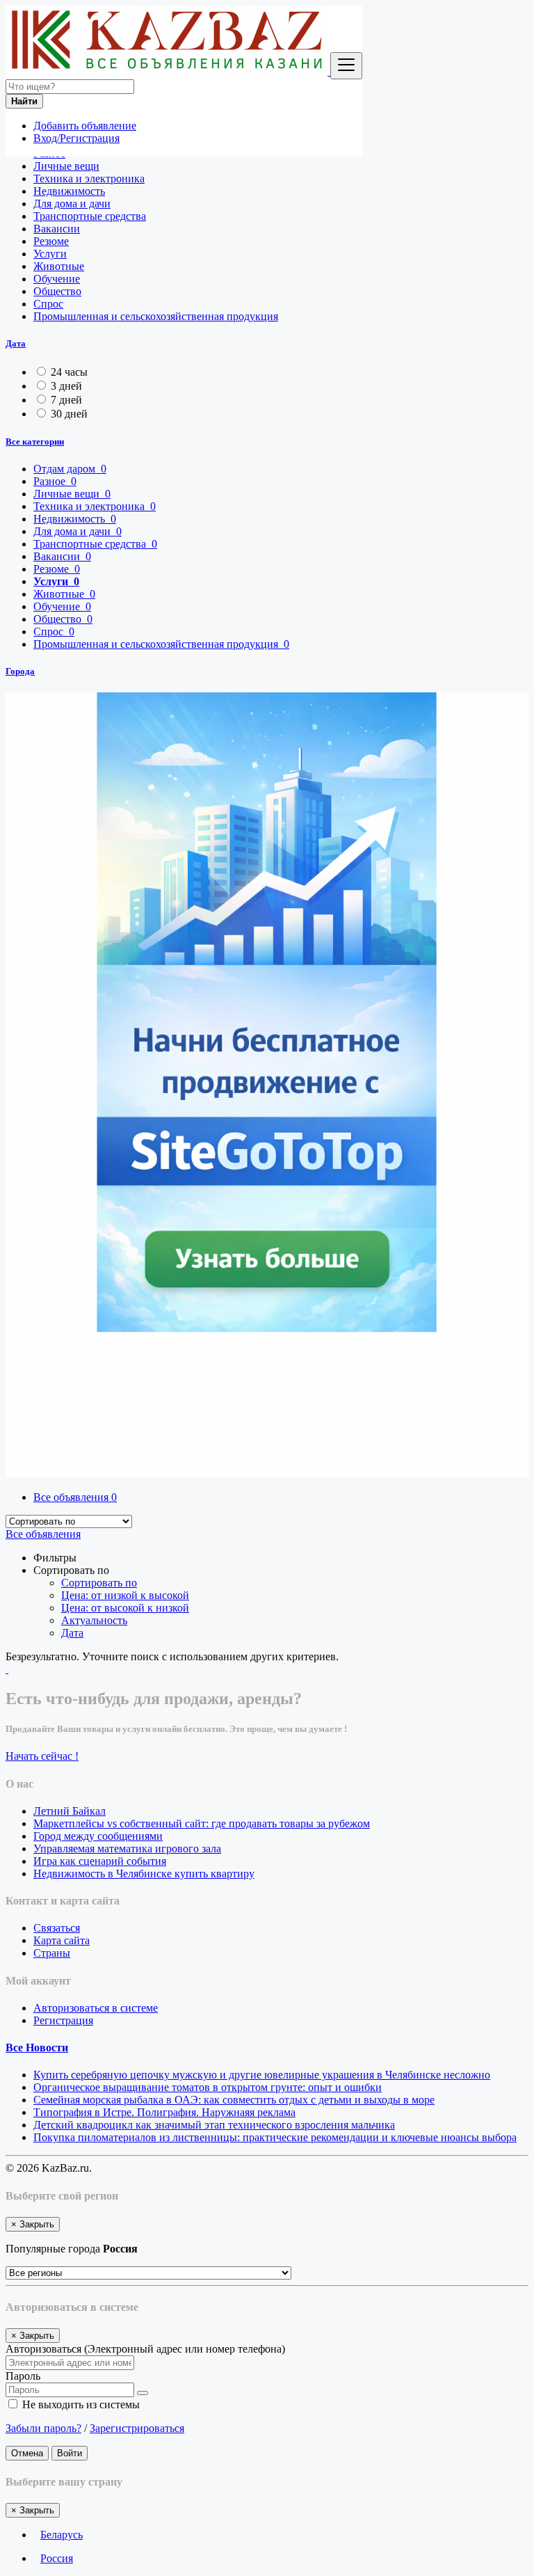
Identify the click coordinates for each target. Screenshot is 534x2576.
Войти (70, 2453)
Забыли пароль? (43, 2428)
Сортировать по (99, 1583)
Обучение (57, 279)
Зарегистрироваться (137, 2428)
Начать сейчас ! (42, 1756)
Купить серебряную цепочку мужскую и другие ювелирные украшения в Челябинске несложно (262, 2075)
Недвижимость (69, 191)
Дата (16, 343)
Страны (52, 1953)
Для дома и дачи (72, 204)
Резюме (51, 241)
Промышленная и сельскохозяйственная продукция (156, 316)
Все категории (35, 442)
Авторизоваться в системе (96, 2008)
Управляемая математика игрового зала (127, 1848)
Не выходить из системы (80, 2404)
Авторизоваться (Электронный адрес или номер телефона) (145, 2349)
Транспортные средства (90, 216)
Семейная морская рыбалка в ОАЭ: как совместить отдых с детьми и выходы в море (234, 2100)
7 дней (66, 400)
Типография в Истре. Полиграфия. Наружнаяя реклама (164, 2112)
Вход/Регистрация (76, 138)
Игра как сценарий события (100, 1861)
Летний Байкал (70, 1811)
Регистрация (63, 2020)
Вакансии (57, 229)
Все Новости (37, 2048)
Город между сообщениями (98, 1836)
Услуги (50, 254)
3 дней (66, 386)
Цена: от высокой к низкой (125, 1608)
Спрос (48, 304)
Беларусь (62, 2535)
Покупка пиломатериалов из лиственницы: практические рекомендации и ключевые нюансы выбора (275, 2137)
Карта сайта (62, 1940)
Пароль (23, 2376)
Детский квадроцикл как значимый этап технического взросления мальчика (214, 2125)
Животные (59, 266)
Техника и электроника (89, 178)
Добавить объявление (85, 126)
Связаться (57, 1928)
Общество (57, 291)
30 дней (69, 414)
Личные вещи (66, 166)
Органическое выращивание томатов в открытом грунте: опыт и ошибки (208, 2087)
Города (20, 671)
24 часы (69, 372)
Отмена (27, 2453)
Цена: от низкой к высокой (125, 1595)
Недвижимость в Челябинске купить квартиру (144, 1874)
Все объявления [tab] (75, 1497)
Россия (57, 2558)
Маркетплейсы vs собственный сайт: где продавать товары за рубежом (202, 1823)
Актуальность (94, 1620)
